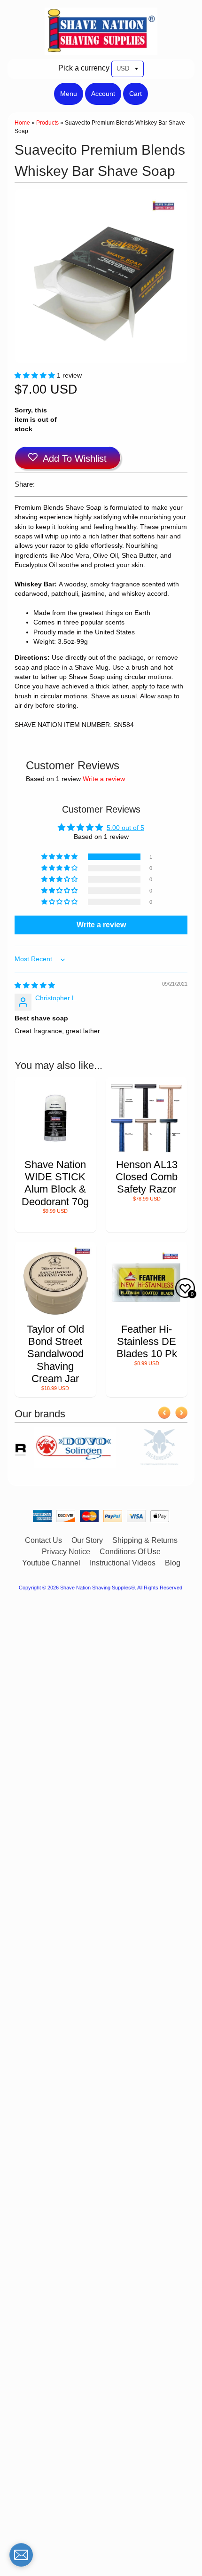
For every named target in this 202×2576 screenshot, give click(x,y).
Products (47, 123)
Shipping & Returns (145, 1540)
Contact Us (43, 1540)
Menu (69, 94)
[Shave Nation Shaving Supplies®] (101, 49)
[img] (35, 985)
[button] (36, 375)
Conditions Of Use (130, 1552)
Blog (173, 1563)
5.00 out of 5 (125, 828)
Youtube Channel (51, 1563)
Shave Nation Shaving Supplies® (97, 1588)
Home (22, 123)
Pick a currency (84, 68)
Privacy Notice (66, 1552)
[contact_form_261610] (21, 2555)
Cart (136, 94)
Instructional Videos (123, 1563)
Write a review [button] (101, 925)
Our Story (87, 1540)
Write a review (104, 779)
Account (103, 94)
